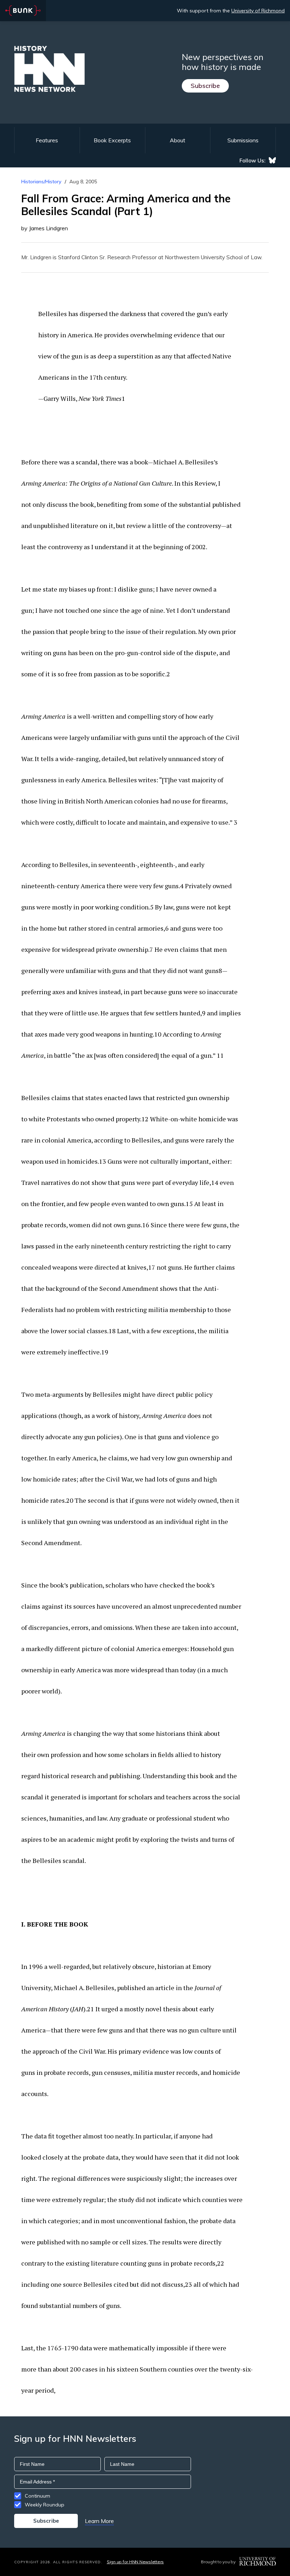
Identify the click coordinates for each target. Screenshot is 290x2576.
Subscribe (205, 86)
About (178, 140)
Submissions (243, 140)
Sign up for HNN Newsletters (135, 2562)
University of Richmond (258, 11)
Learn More (99, 2521)
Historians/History (41, 182)
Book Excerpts (112, 140)
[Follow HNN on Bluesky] (272, 160)
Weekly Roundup (45, 2505)
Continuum (37, 2496)
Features (47, 140)
